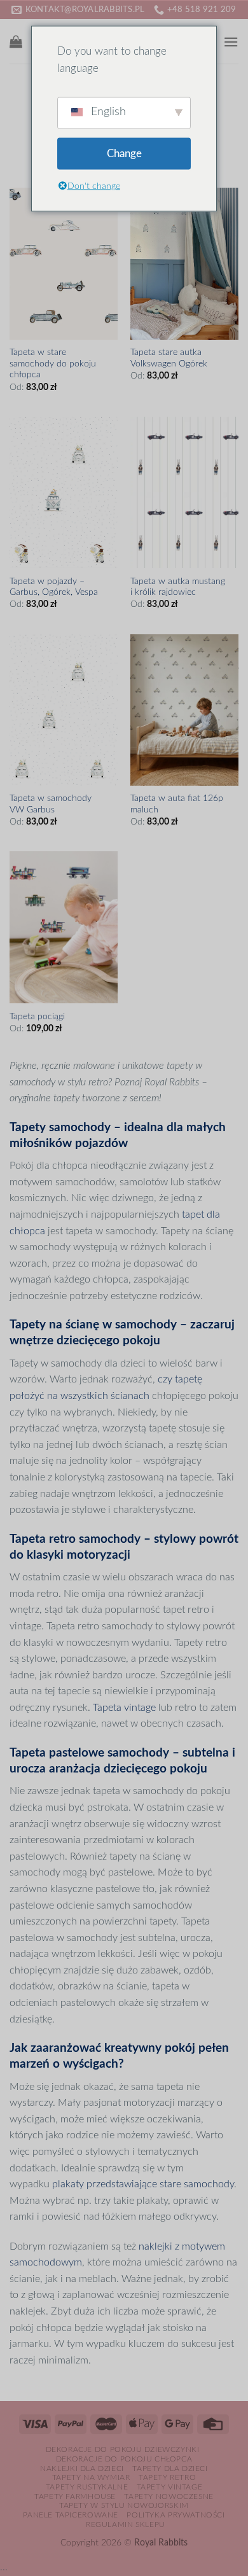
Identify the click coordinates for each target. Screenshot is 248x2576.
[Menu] (231, 42)
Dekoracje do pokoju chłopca (124, 2459)
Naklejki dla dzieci (82, 2468)
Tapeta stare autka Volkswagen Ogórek (169, 358)
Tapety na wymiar (91, 2477)
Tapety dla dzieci (170, 2468)
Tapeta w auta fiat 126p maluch (177, 804)
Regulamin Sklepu (126, 2524)
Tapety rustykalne (87, 2487)
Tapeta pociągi (37, 1017)
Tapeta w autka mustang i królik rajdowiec (178, 587)
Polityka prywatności (176, 2515)
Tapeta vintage (124, 1708)
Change (124, 154)
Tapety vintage (170, 2487)
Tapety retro (167, 2477)
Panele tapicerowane (71, 2515)
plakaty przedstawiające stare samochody (143, 2184)
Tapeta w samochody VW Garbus (51, 804)
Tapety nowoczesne (169, 2496)
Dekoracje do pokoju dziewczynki (123, 2449)
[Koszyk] (16, 41)
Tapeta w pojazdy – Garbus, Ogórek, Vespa (54, 587)
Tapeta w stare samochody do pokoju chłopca (53, 364)
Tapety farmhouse (75, 2496)
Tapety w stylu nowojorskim (124, 2505)
